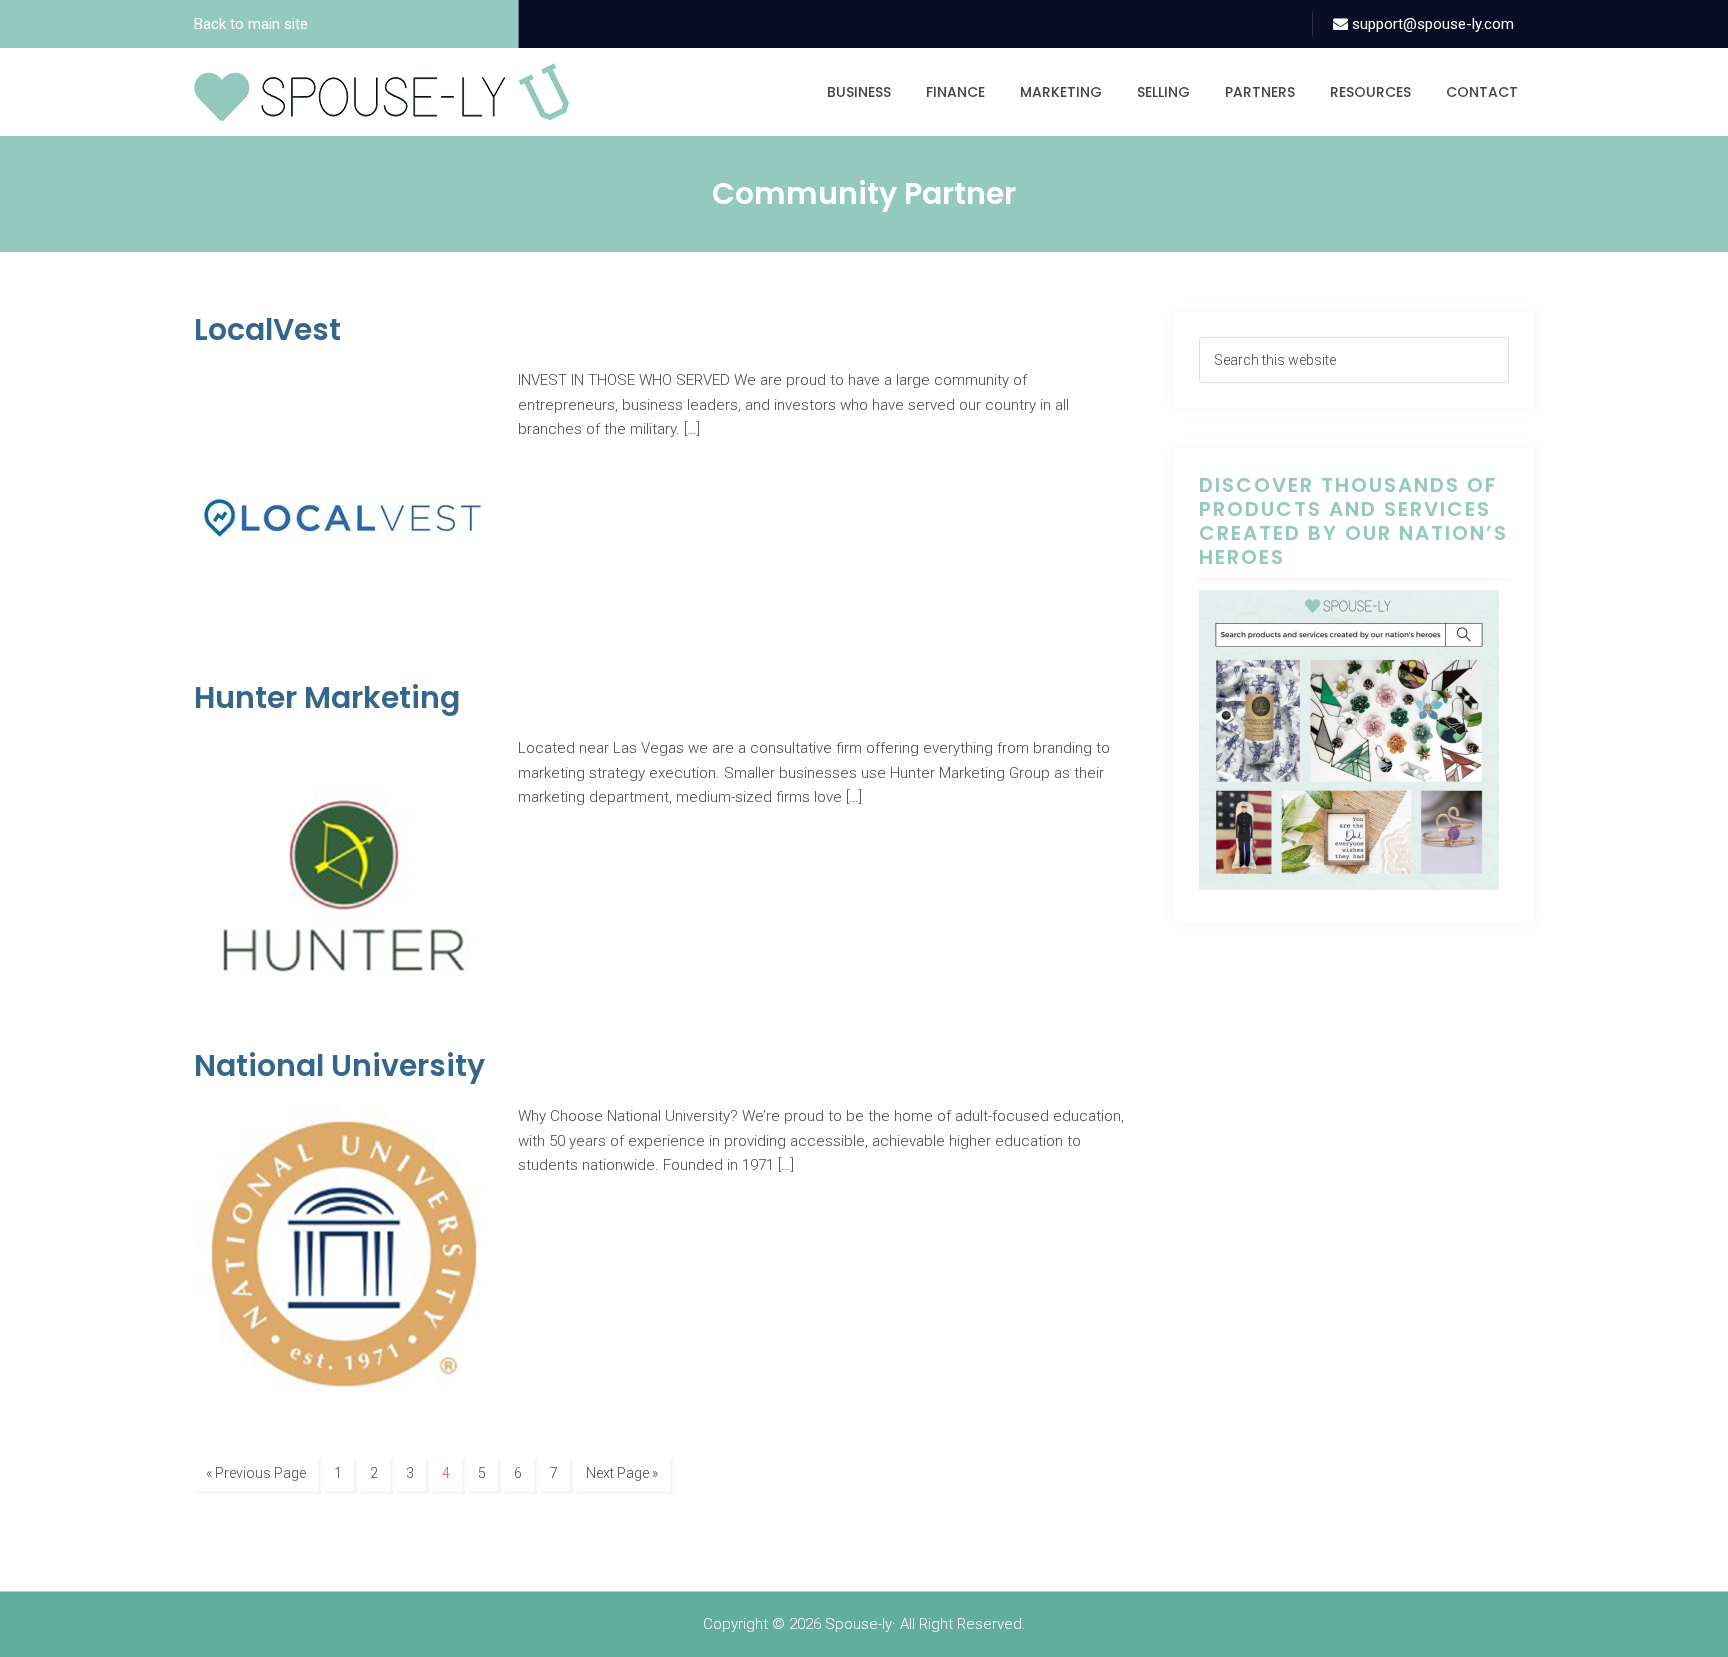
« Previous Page (256, 1473)
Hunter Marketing (327, 697)
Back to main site (251, 24)
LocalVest (267, 329)
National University (339, 1065)
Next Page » (622, 1473)
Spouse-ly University (381, 92)
